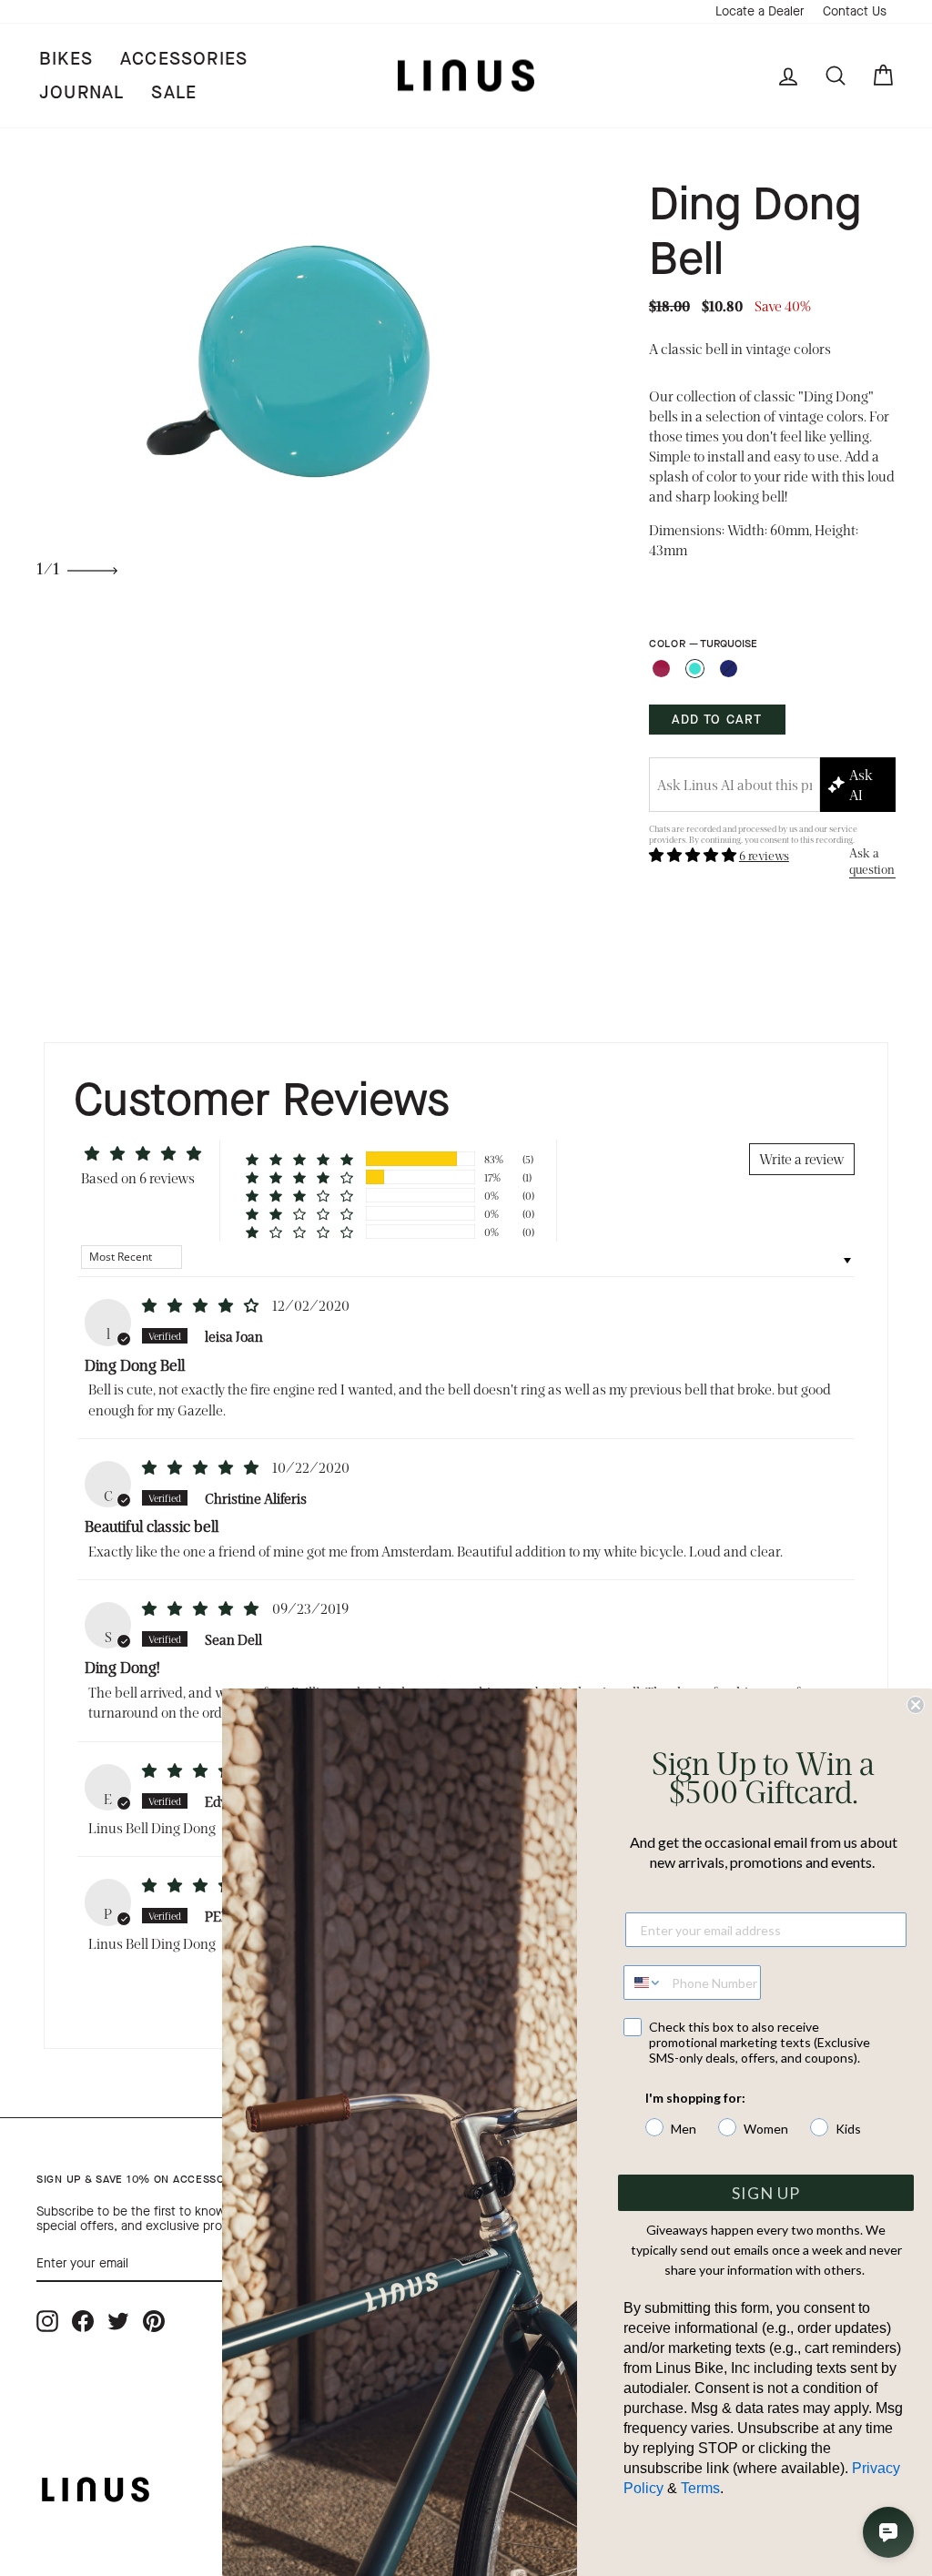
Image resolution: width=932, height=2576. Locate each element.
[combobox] (643, 1983)
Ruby (661, 669)
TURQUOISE (695, 669)
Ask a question (872, 861)
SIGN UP (766, 2193)
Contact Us (855, 11)
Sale (174, 92)
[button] (694, 854)
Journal (81, 92)
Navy (729, 669)
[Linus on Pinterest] (154, 2321)
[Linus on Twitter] (118, 2321)
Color (703, 644)
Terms (700, 2488)
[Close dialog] (916, 1705)
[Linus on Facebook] (83, 2321)
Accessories (184, 59)
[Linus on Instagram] (47, 2321)
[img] (202, 1305)
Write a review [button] (802, 1158)
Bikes (66, 59)
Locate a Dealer (760, 11)
